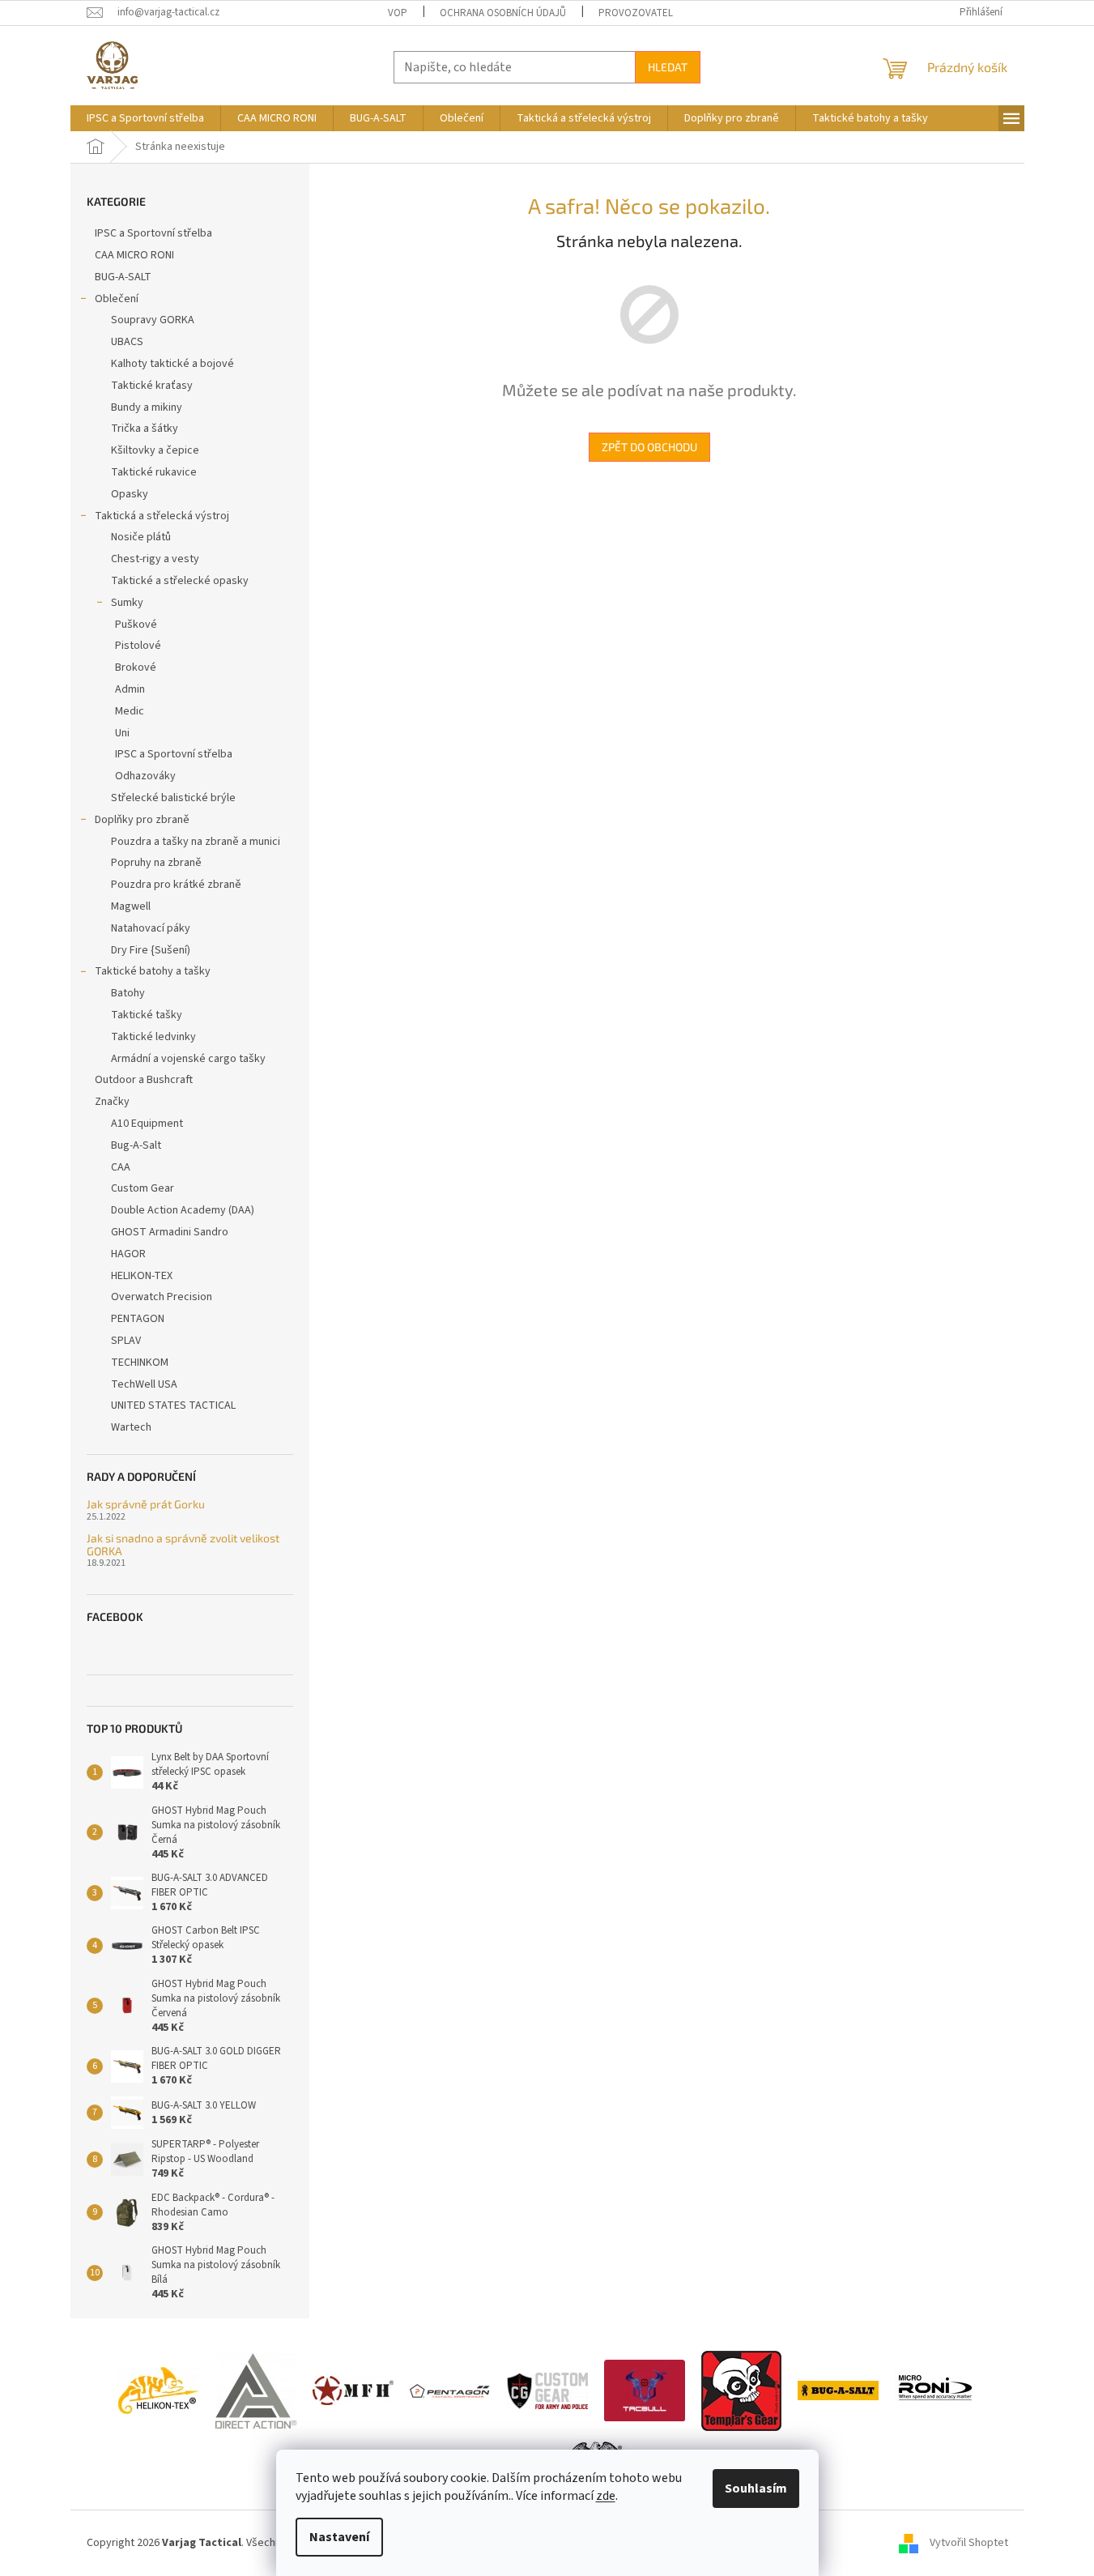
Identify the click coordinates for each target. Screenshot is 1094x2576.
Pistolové (138, 646)
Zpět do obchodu (649, 447)
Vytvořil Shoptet (969, 2543)
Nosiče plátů (141, 537)
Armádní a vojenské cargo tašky (188, 1059)
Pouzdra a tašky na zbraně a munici (196, 842)
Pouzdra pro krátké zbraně (176, 885)
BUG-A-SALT (123, 277)
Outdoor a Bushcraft (144, 1080)
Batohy (128, 993)
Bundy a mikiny (147, 407)
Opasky (130, 494)
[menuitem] (145, 118)
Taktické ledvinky (153, 1037)
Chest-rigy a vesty (155, 559)
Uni (122, 733)
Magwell (131, 906)
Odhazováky (145, 776)
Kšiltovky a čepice (155, 450)
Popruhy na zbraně (156, 863)
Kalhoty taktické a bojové (172, 364)
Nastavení (339, 2537)
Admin (130, 689)
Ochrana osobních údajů (503, 13)
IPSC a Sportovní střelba (153, 233)
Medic (130, 711)
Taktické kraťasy (152, 386)
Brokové (136, 667)
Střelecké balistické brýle (173, 798)
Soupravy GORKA (153, 320)
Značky (112, 1102)
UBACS (127, 342)
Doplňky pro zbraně (142, 820)
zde (606, 2496)
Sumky (127, 603)
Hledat (668, 67)
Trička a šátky (145, 429)
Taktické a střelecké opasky (180, 581)
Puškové (136, 625)
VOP (398, 13)
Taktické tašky (147, 1015)
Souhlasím (756, 2489)
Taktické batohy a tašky (153, 971)
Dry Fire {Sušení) (151, 950)
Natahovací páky (151, 928)
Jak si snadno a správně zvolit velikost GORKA (183, 1544)
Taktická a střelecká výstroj (162, 516)
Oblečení (117, 299)
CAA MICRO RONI (134, 255)
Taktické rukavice (154, 472)
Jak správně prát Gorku (146, 1504)
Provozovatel (636, 13)
